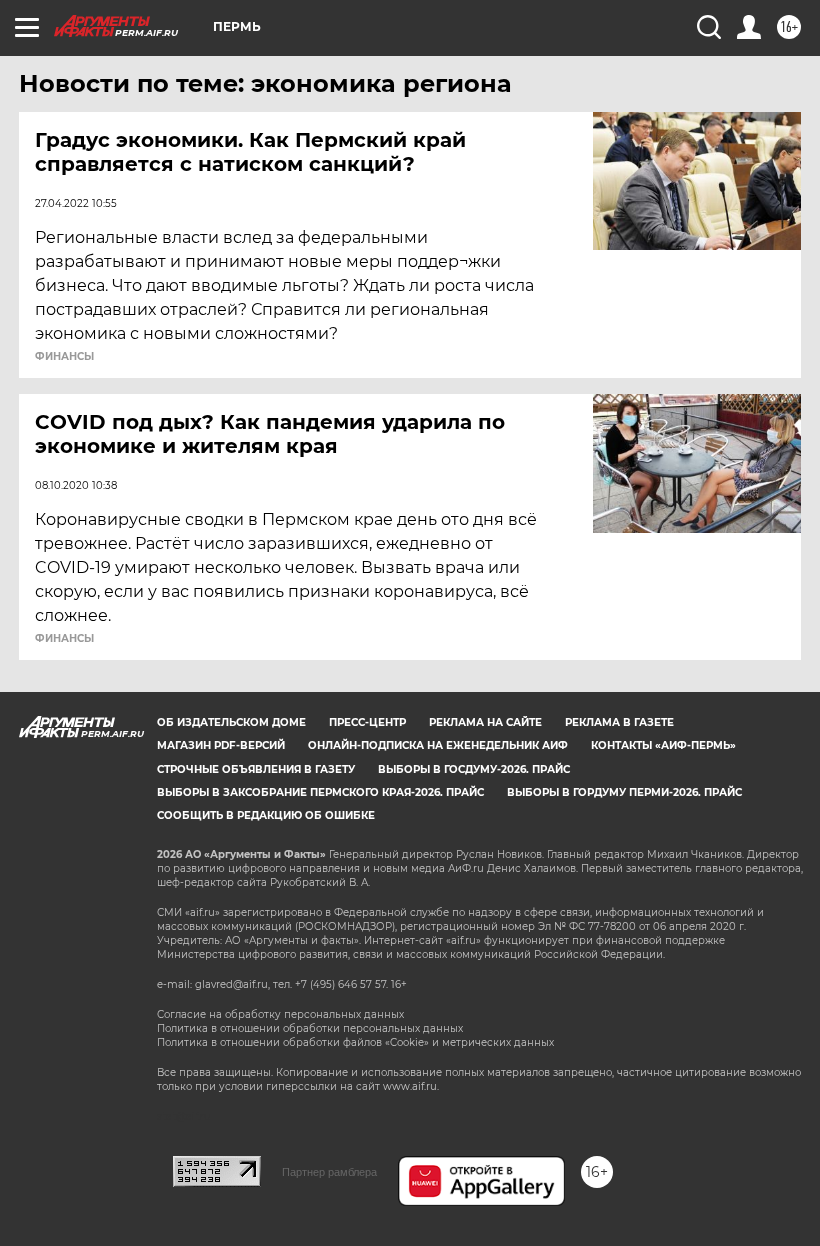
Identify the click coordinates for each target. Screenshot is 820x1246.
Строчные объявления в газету (256, 769)
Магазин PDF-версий (221, 745)
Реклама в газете (619, 722)
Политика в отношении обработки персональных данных (310, 1028)
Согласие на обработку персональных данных (280, 1014)
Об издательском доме (231, 722)
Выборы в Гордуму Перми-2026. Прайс (624, 792)
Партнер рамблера (329, 1172)
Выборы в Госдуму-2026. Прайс (474, 769)
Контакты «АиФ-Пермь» (663, 745)
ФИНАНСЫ (64, 357)
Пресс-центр (367, 722)
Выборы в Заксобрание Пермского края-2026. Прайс (320, 792)
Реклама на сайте (485, 722)
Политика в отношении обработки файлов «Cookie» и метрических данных (355, 1042)
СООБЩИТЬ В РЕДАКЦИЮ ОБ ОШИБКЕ (266, 815)
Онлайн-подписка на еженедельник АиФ (438, 745)
